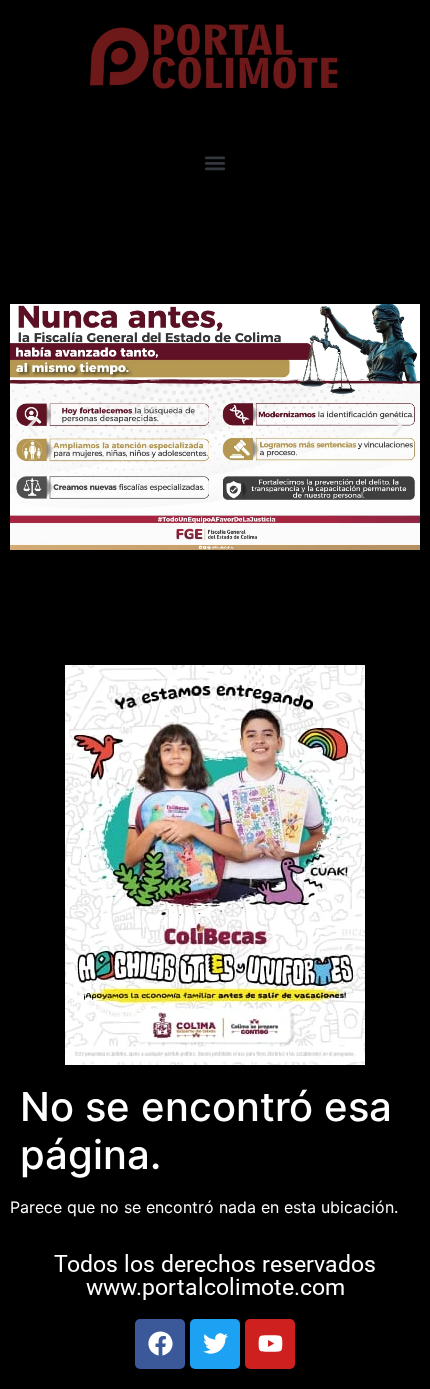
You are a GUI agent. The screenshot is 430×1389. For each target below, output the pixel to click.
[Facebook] (160, 1344)
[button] (215, 163)
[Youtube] (270, 1344)
